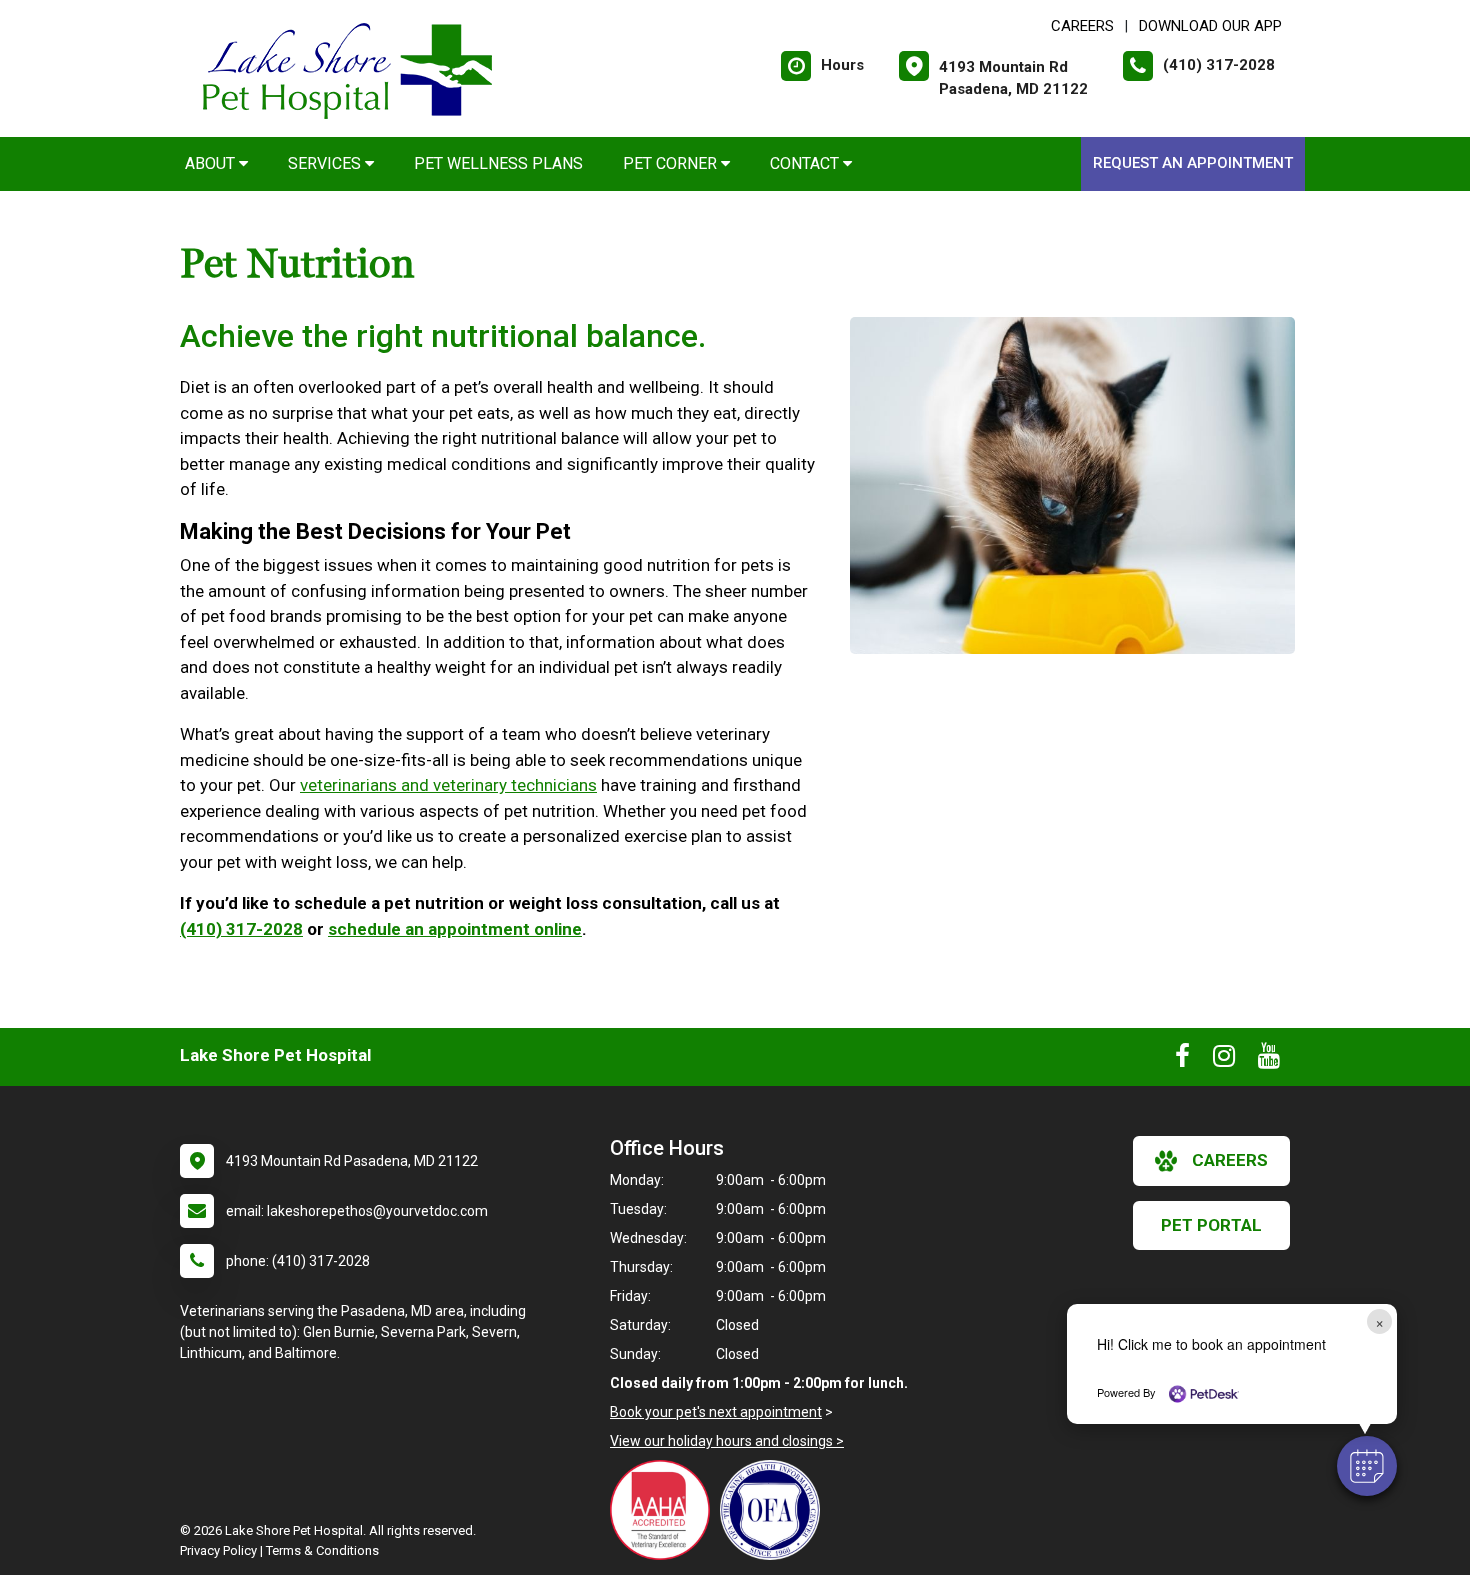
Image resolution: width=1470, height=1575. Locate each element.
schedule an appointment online (455, 929)
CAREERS (1082, 26)
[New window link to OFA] (775, 1510)
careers (1230, 1160)
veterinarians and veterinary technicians (448, 785)
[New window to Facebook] (1182, 1060)
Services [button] (326, 163)
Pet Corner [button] (672, 163)
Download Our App (1210, 26)
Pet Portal (1211, 1225)
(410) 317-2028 (241, 929)
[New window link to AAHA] (665, 1510)
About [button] (212, 163)
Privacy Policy (218, 1550)
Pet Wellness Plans (498, 163)
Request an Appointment (1193, 163)
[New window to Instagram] (1224, 1060)
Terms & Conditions (322, 1550)
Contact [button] (806, 163)
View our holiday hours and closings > (727, 1441)
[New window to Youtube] (1269, 1060)
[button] (1367, 1466)
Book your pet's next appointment (716, 1412)
